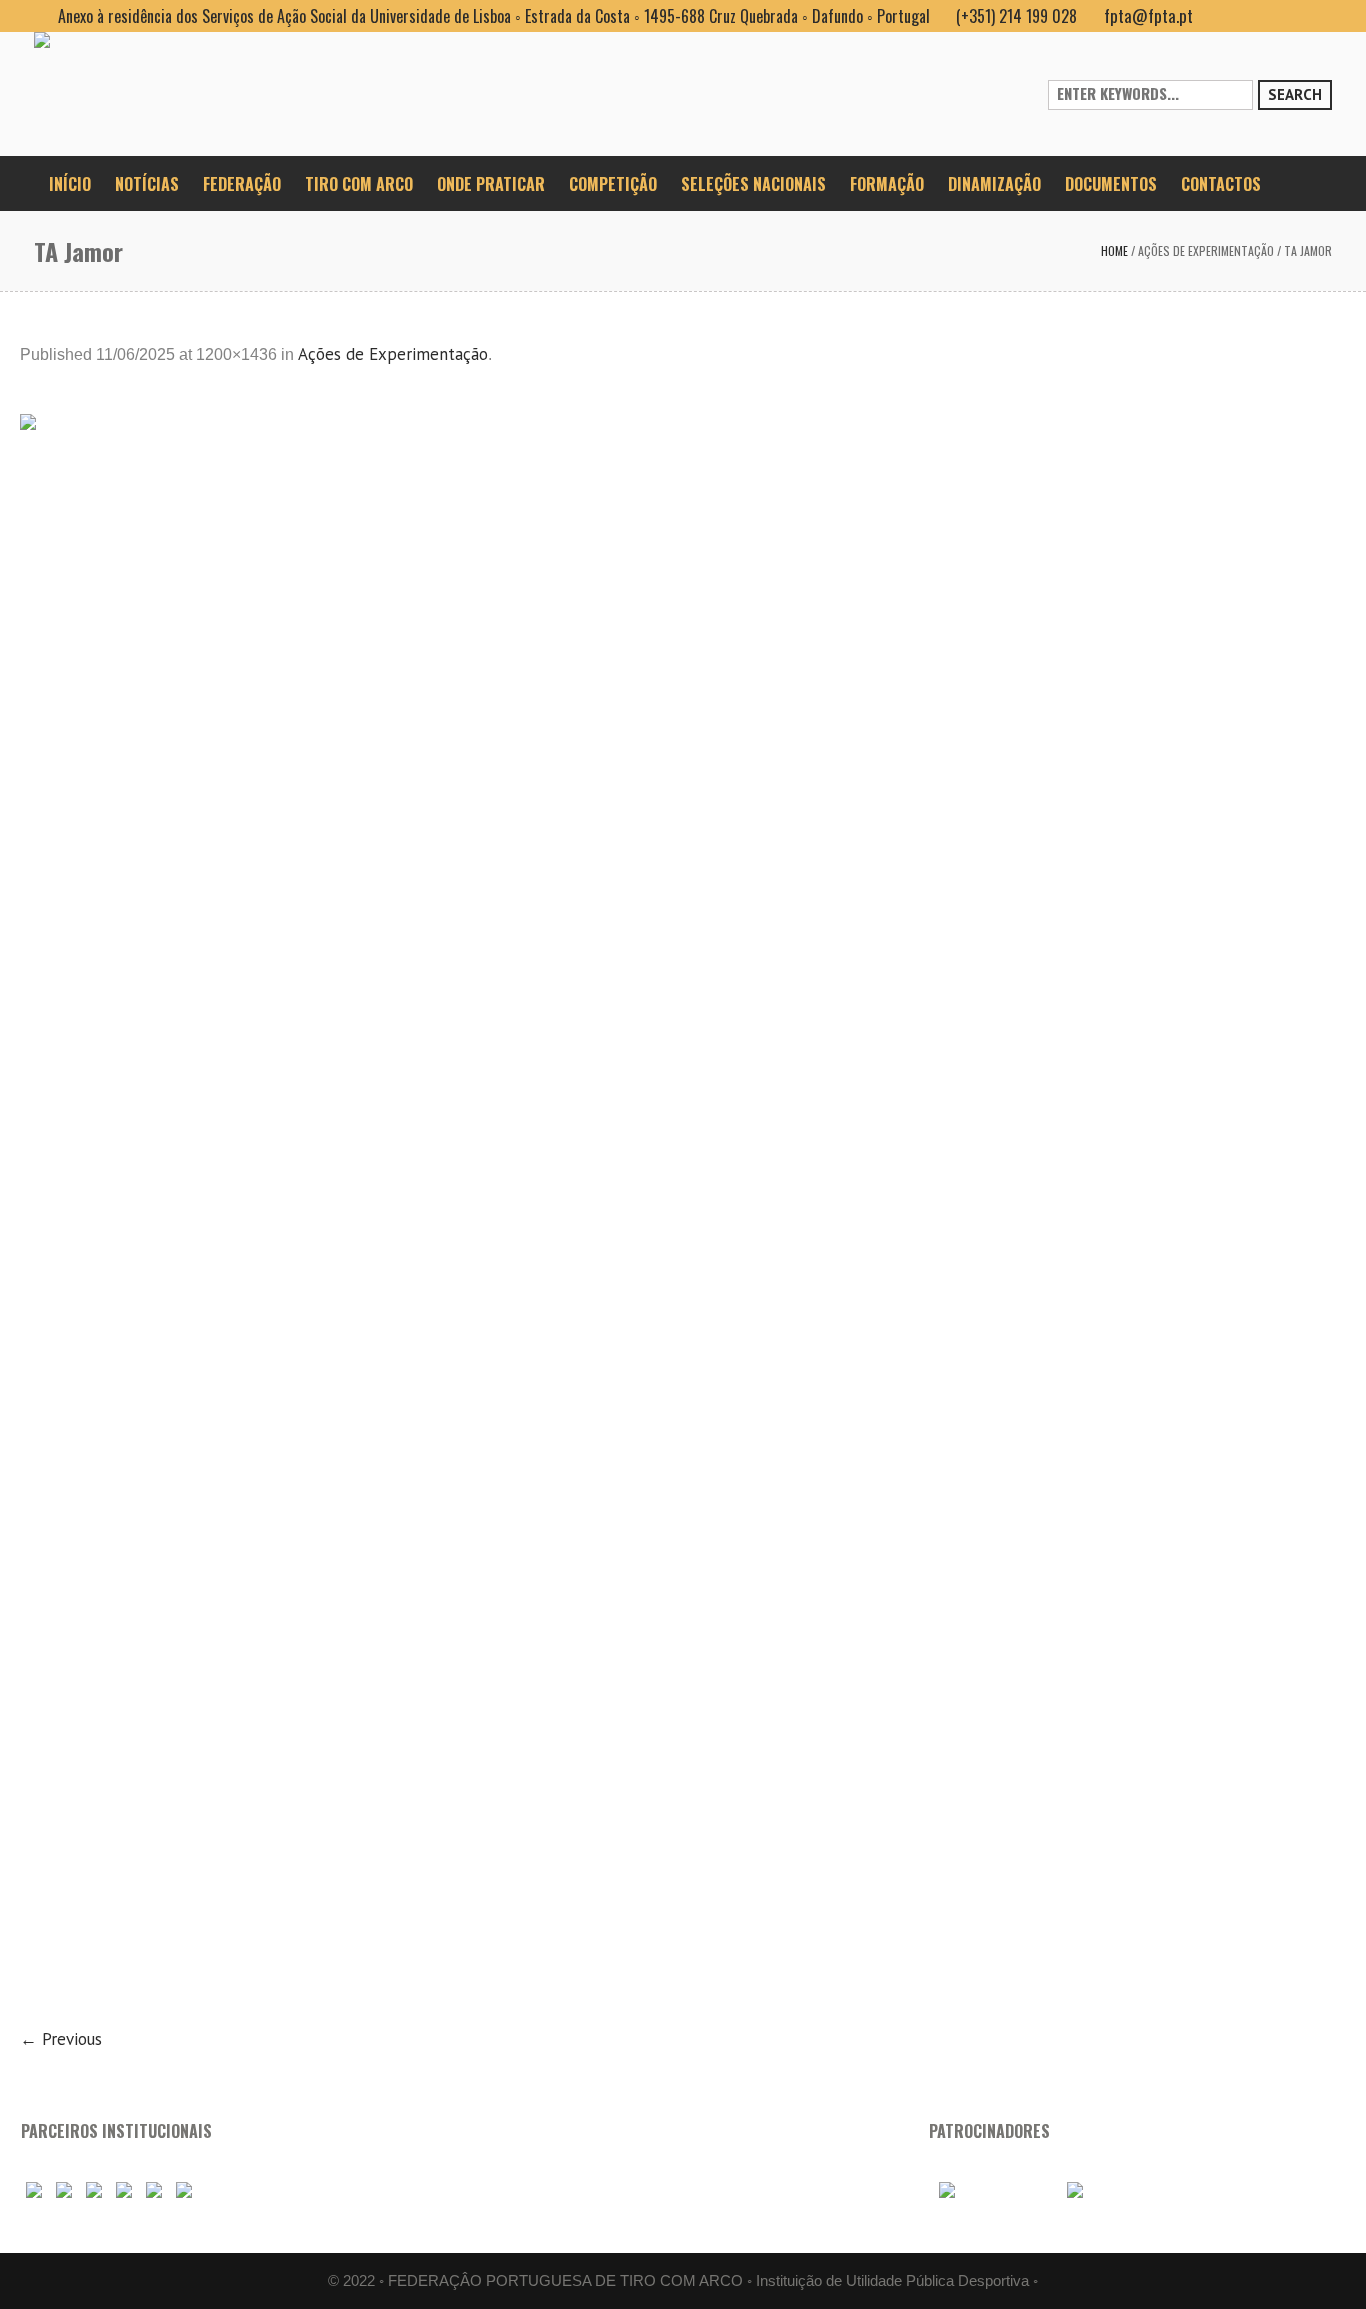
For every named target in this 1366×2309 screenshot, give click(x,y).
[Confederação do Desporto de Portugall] (184, 2190)
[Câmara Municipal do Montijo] (991, 2190)
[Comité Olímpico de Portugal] (94, 2190)
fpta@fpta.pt (1148, 15)
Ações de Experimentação (1206, 250)
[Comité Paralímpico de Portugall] (154, 2190)
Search (1295, 94)
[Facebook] (1220, 16)
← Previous (61, 2039)
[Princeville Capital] (1108, 2190)
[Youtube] (1252, 16)
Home (1114, 250)
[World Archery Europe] (64, 2190)
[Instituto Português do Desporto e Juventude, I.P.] (124, 2190)
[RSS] (1284, 16)
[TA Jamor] (683, 1207)
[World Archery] (34, 2190)
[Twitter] (1316, 16)
